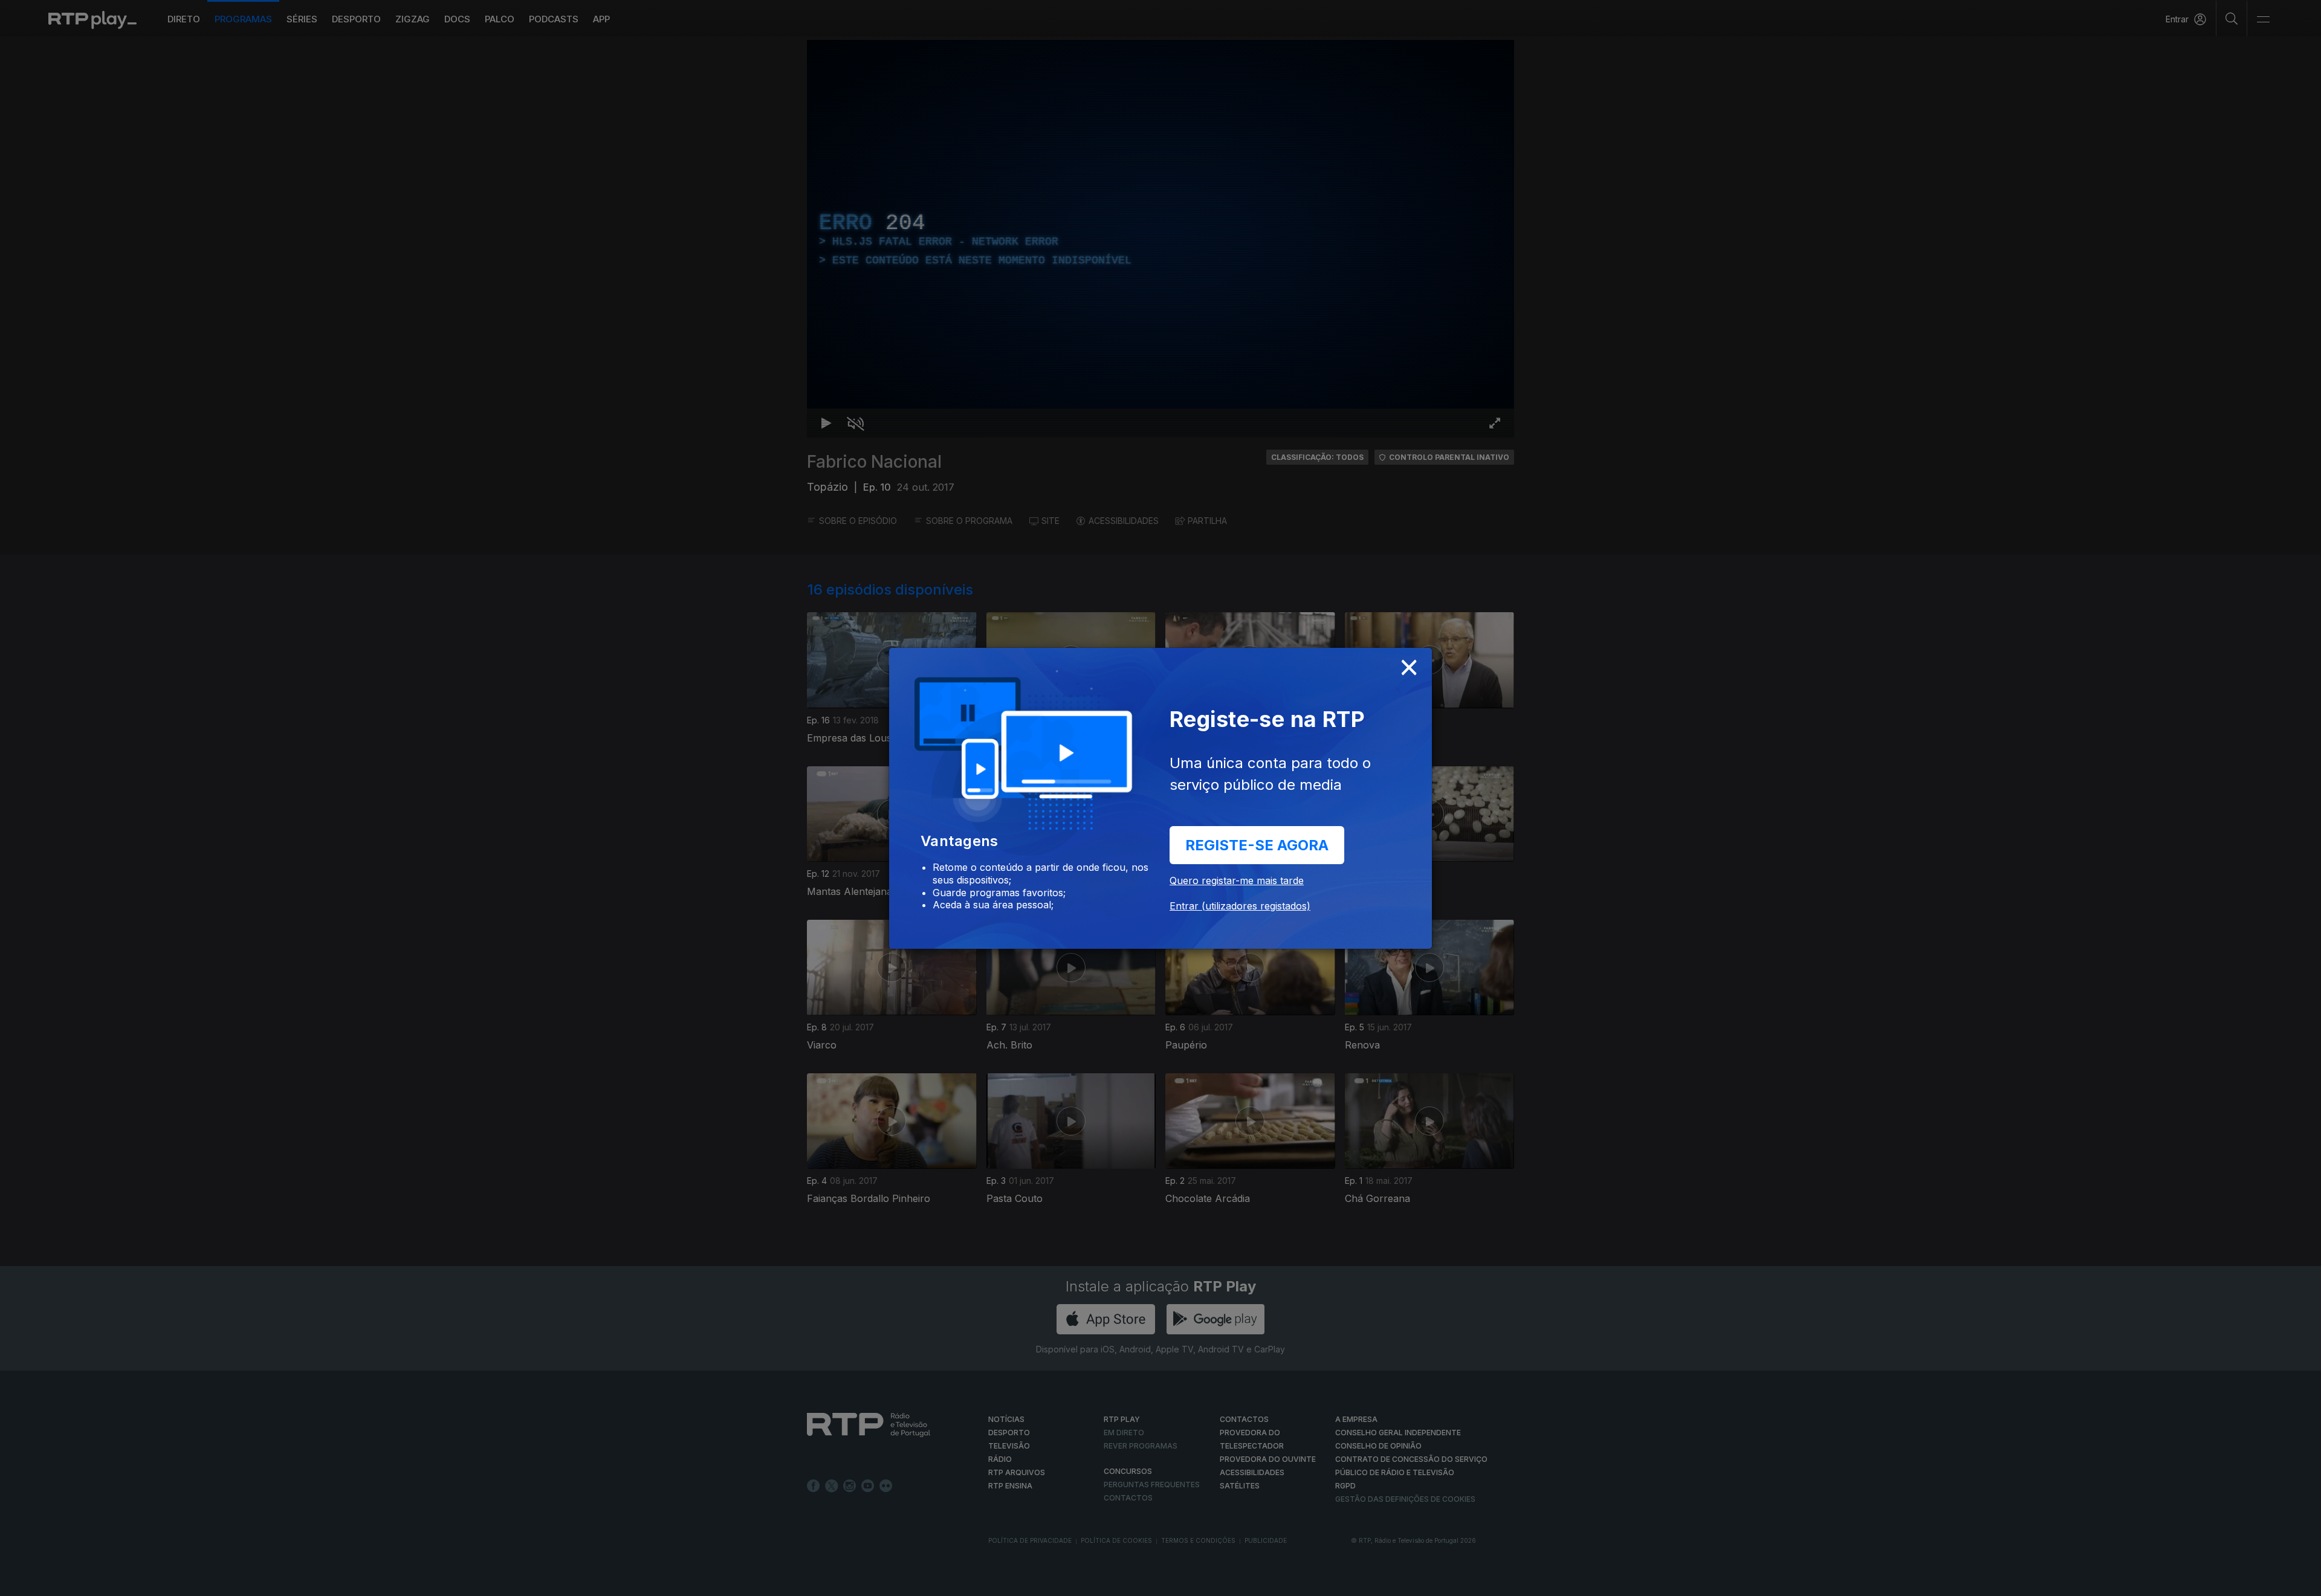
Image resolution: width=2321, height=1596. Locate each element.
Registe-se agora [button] (1257, 845)
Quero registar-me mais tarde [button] (1237, 880)
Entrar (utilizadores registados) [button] (1240, 906)
